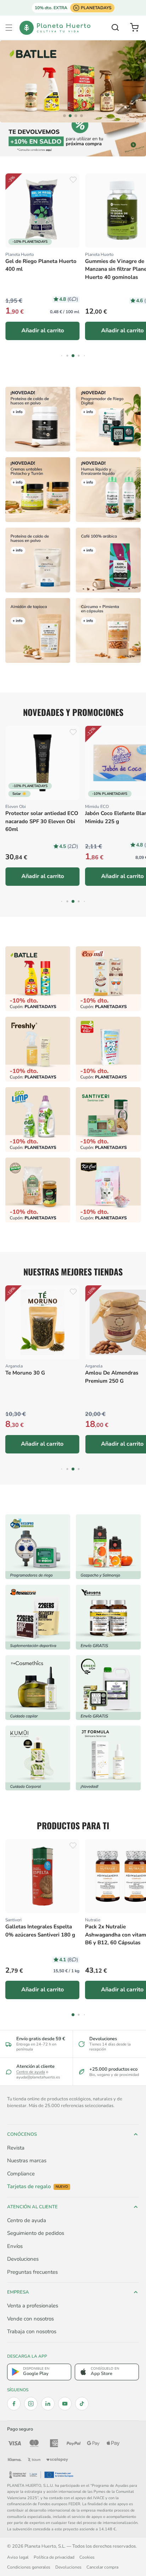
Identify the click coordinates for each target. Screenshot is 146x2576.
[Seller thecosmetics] (38, 1688)
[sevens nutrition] (108, 1617)
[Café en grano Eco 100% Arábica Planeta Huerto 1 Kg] (108, 560)
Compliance (21, 2174)
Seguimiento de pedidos (36, 2233)
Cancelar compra (102, 2567)
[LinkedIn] (48, 2404)
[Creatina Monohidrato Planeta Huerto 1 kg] (38, 560)
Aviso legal (18, 2557)
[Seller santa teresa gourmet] (108, 1547)
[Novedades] (38, 490)
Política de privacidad (54, 2557)
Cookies (87, 2557)
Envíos (15, 2246)
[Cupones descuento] (73, 140)
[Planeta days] (108, 979)
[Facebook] (14, 2404)
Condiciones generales (29, 2567)
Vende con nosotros (30, 2319)
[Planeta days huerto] (38, 979)
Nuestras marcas (27, 2161)
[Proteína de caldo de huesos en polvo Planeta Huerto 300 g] (38, 419)
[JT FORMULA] (108, 1758)
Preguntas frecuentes (32, 2272)
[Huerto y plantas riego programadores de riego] (38, 1547)
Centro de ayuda (31, 2072)
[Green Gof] (108, 1688)
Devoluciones (23, 2259)
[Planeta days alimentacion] (108, 1120)
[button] (9, 28)
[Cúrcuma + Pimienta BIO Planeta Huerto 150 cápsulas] (108, 630)
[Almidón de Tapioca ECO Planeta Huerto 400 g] (38, 630)
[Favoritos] (73, 180)
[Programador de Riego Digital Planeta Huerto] (108, 419)
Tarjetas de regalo (38, 2187)
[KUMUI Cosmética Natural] (38, 1758)
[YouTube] (65, 2404)
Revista (16, 2148)
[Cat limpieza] (38, 1120)
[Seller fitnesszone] (38, 1617)
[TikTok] (82, 2404)
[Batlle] (73, 81)
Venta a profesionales (33, 2306)
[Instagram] (31, 2404)
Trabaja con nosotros (32, 2331)
